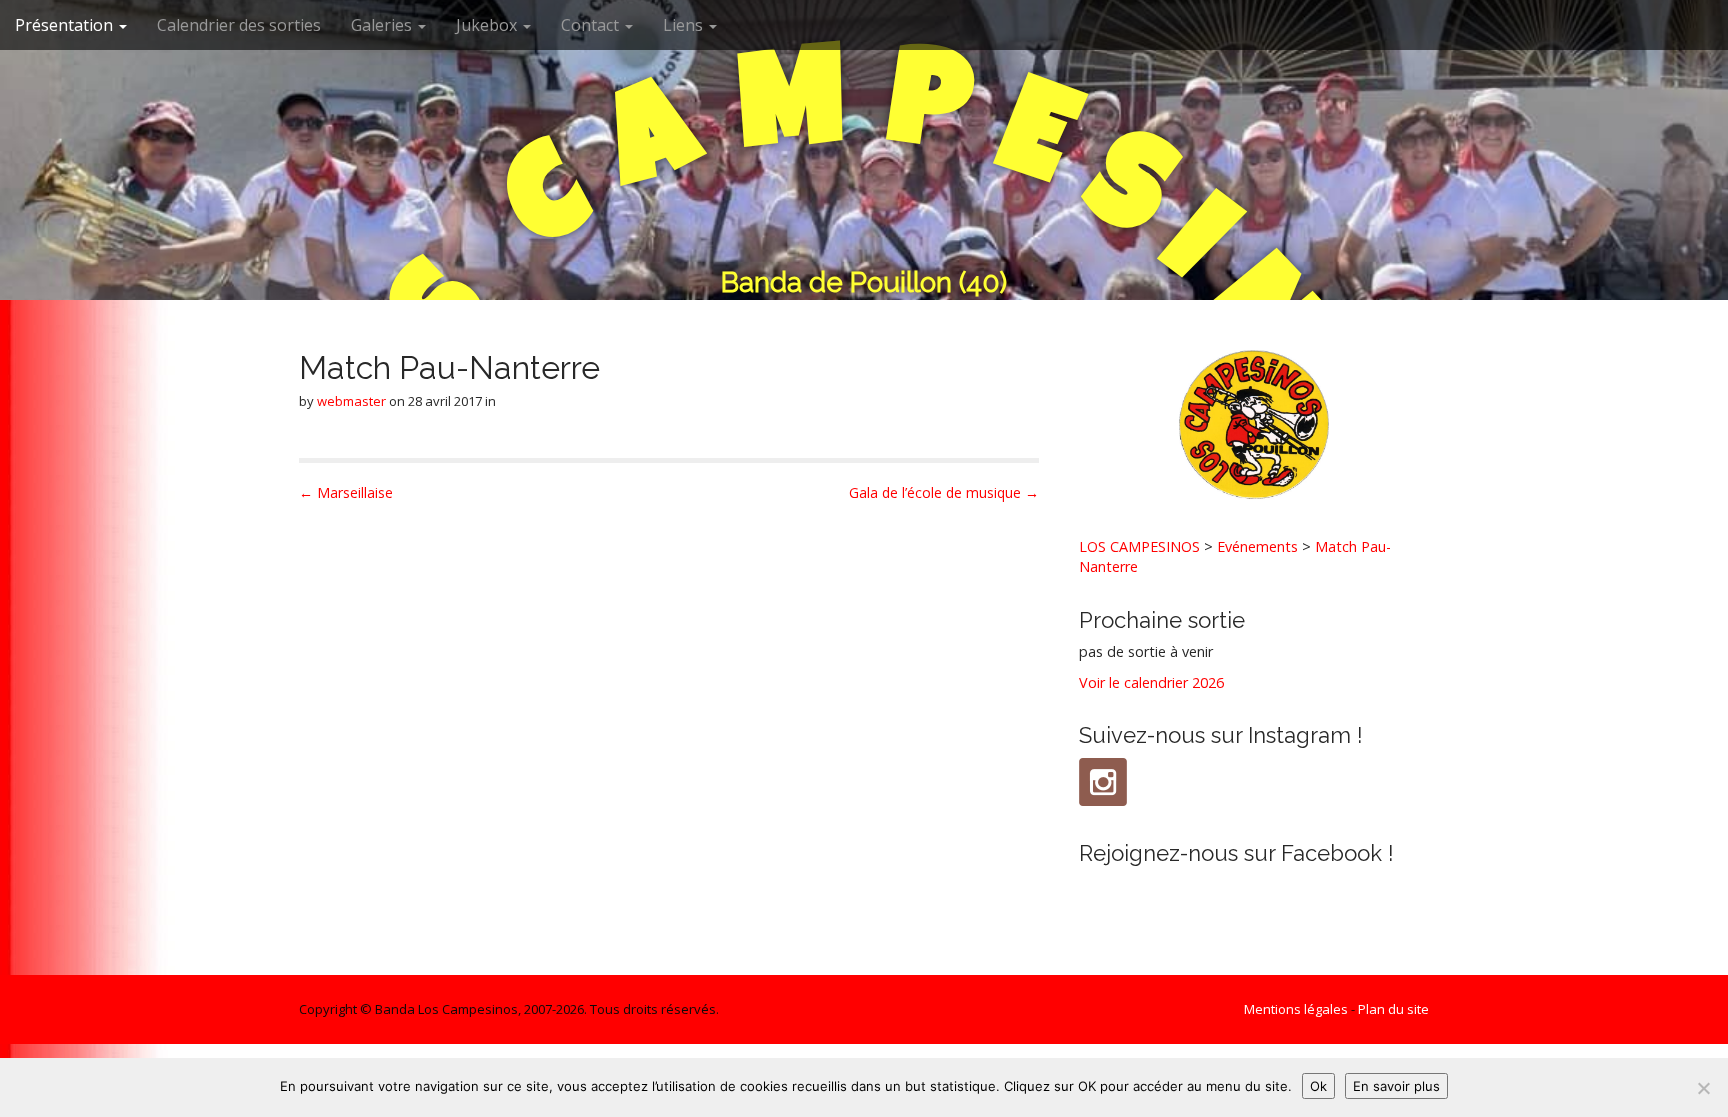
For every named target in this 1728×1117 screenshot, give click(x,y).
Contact (592, 25)
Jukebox (488, 25)
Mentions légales (1296, 1009)
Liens (685, 25)
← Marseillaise (346, 492)
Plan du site (1393, 1009)
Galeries (383, 25)
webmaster (351, 401)
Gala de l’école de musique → (944, 492)
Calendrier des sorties (239, 25)
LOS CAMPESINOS (1139, 546)
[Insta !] (1103, 782)
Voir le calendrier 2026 (1151, 682)
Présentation (66, 25)
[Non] (1703, 1088)
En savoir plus (1396, 1086)
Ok (1318, 1086)
